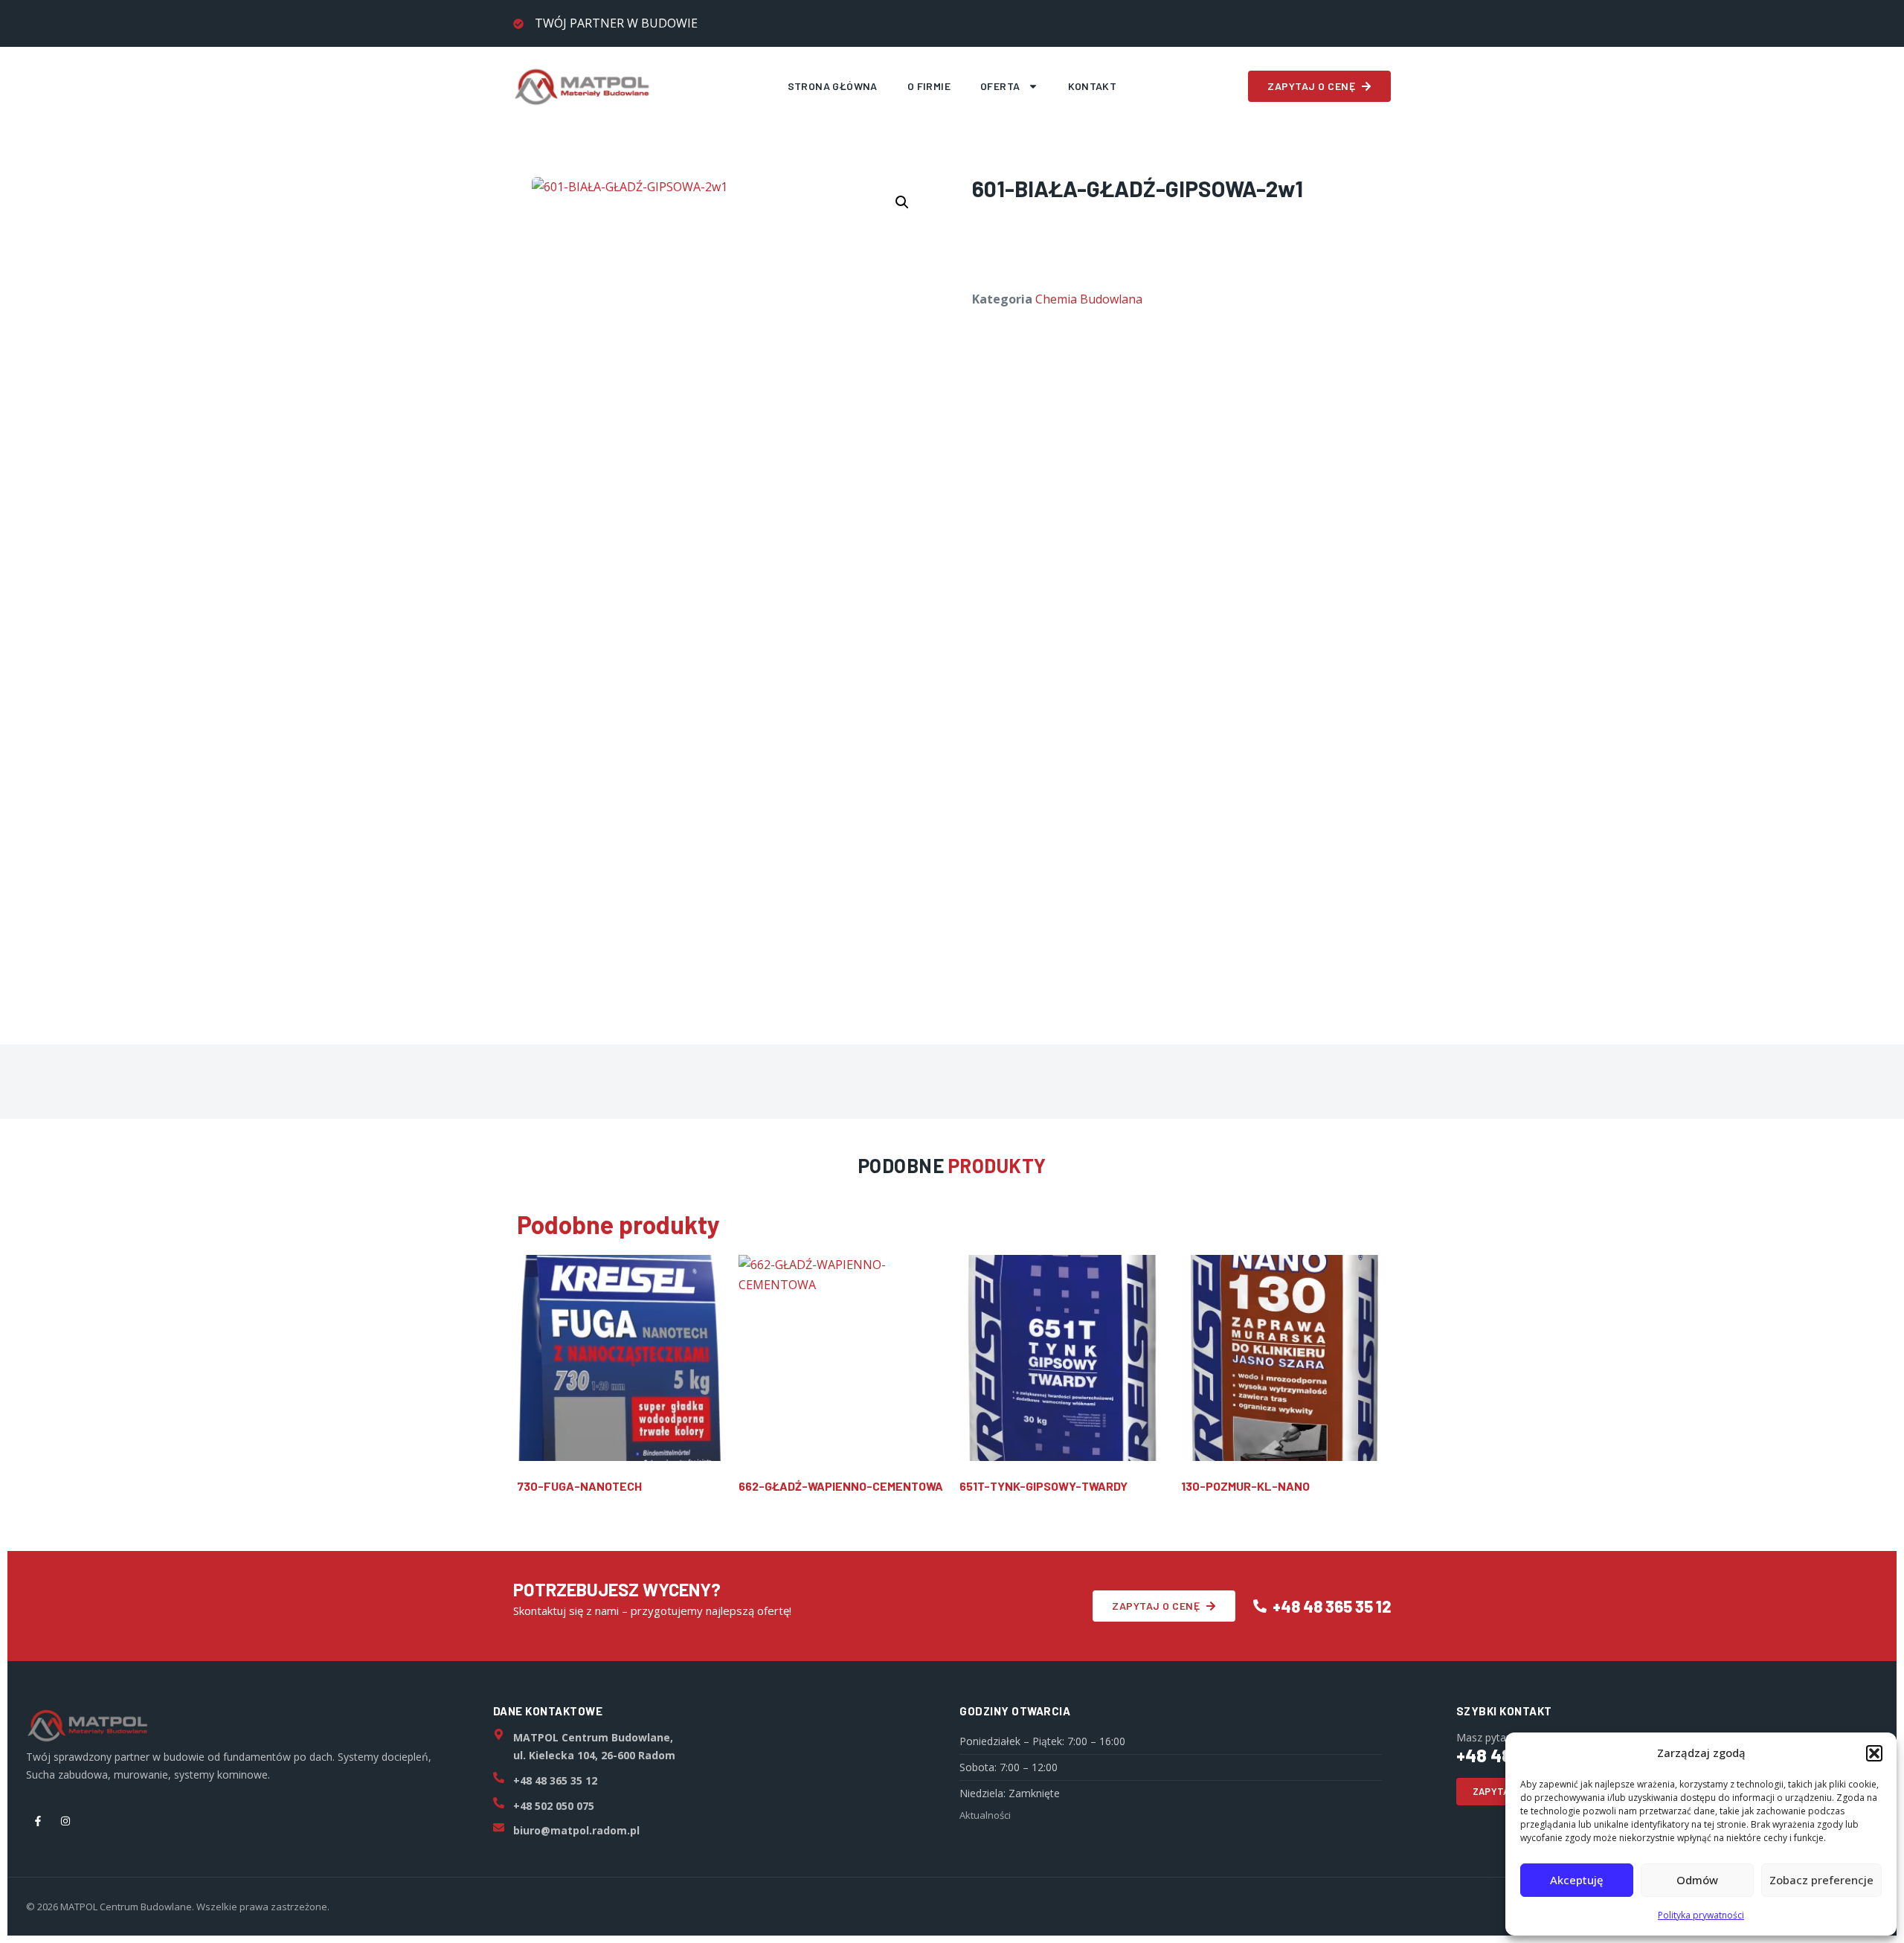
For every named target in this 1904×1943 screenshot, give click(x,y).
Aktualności (985, 1815)
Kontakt (1093, 86)
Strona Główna (833, 86)
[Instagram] (65, 1821)
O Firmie (929, 86)
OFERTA (1000, 86)
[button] (1874, 1753)
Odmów (1697, 1880)
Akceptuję (1577, 1880)
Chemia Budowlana (1089, 299)
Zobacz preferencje (1821, 1880)
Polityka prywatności (1701, 1915)
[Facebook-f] (38, 1821)
